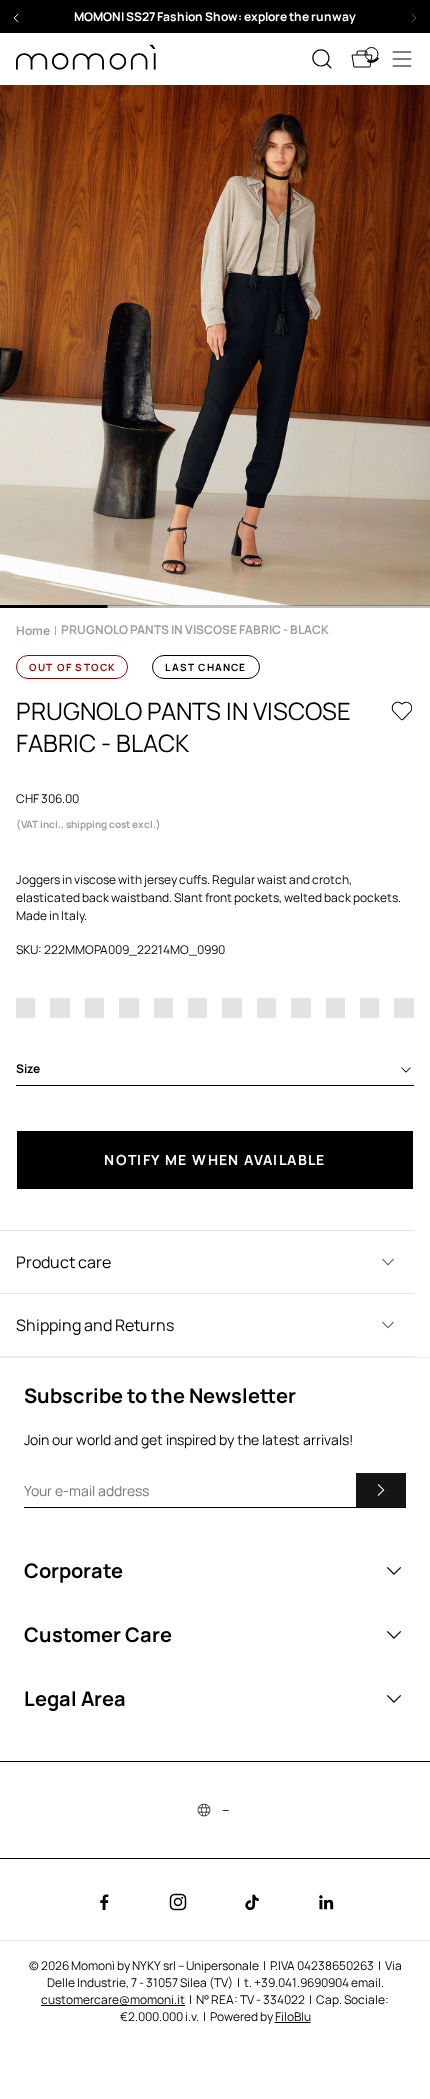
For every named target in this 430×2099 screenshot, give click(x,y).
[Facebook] (104, 1902)
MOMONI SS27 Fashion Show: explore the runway (215, 16)
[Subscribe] (381, 1490)
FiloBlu (293, 2016)
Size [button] (28, 1068)
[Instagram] (178, 1902)
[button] (215, 16)
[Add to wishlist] (402, 711)
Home (33, 630)
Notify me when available (215, 1159)
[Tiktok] (252, 1902)
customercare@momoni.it (113, 1999)
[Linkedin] (326, 1902)
